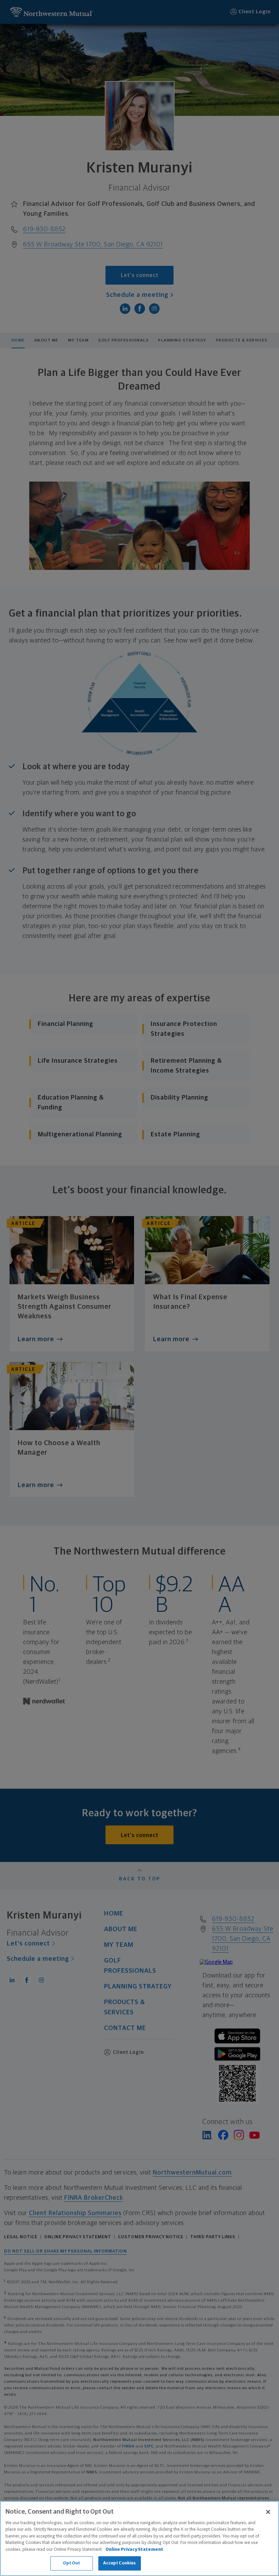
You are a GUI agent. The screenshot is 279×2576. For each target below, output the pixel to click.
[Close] (268, 2512)
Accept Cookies (120, 2563)
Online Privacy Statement (134, 2550)
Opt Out (72, 2563)
